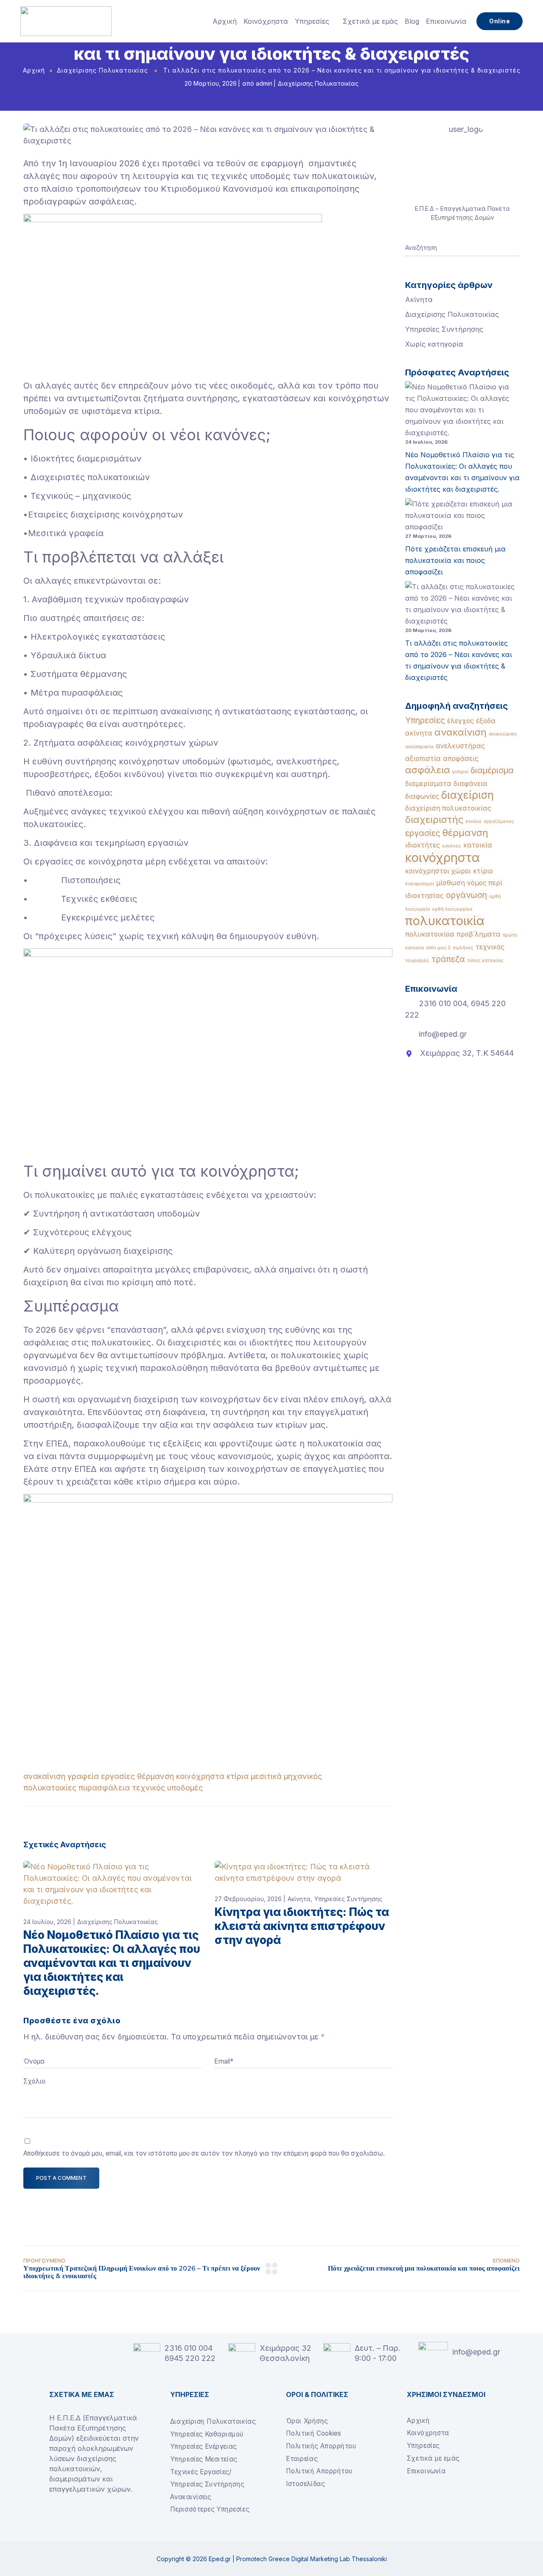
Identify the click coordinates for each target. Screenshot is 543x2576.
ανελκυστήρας (460, 746)
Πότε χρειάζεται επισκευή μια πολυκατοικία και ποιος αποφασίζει (455, 560)
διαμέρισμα (492, 770)
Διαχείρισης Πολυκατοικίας (102, 70)
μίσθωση (451, 883)
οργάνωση (466, 895)
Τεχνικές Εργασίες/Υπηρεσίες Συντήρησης (207, 2478)
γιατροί (460, 772)
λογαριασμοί (420, 884)
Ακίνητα (299, 1899)
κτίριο (483, 871)
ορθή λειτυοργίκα (452, 909)
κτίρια (238, 1776)
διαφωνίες (422, 796)
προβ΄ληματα (479, 934)
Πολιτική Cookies (313, 2433)
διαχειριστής (434, 820)
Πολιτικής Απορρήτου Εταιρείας (321, 2452)
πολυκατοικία (445, 921)
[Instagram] (67, 2517)
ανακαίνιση (44, 1776)
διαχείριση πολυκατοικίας (448, 808)
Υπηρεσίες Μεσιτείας (204, 2459)
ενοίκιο (473, 821)
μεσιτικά (266, 1776)
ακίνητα (419, 733)
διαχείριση (467, 795)
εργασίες (118, 1776)
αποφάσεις (461, 759)
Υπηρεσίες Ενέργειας (203, 2446)
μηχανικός (303, 1776)
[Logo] (66, 21)
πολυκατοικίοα (430, 934)
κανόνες (452, 846)
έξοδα (486, 721)
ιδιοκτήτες (423, 845)
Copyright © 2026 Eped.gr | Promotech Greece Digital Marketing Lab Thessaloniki (272, 2559)
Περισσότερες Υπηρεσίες (210, 2509)
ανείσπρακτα (419, 747)
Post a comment (61, 2178)
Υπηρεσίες (312, 21)
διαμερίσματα (428, 784)
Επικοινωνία (446, 21)
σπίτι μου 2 (438, 948)
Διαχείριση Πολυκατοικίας (213, 2421)
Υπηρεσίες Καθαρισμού (207, 2434)
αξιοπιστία (423, 759)
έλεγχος (460, 721)
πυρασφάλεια (104, 1788)
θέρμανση (155, 1776)
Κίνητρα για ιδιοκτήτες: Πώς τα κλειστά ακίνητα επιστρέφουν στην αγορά (302, 1926)
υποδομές (185, 1788)
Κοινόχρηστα (266, 21)
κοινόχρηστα (200, 1776)
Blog (412, 21)
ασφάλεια (428, 770)
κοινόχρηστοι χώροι (438, 871)
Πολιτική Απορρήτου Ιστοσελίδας (319, 2477)
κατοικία (478, 845)
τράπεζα (448, 959)
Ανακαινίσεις (191, 2497)
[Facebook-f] (53, 2517)
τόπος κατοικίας (485, 961)
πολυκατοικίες (50, 1788)
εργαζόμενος (499, 821)
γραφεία (83, 1776)
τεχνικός (148, 1788)
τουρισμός (417, 961)
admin (264, 83)
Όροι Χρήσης (307, 2421)
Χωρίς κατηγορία (434, 344)
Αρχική (225, 21)
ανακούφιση (503, 734)
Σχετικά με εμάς (370, 21)
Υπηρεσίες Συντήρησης (348, 1899)
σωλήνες (463, 948)
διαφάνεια (470, 784)
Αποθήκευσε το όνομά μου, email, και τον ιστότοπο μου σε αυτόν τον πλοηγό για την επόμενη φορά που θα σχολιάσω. (204, 2153)
